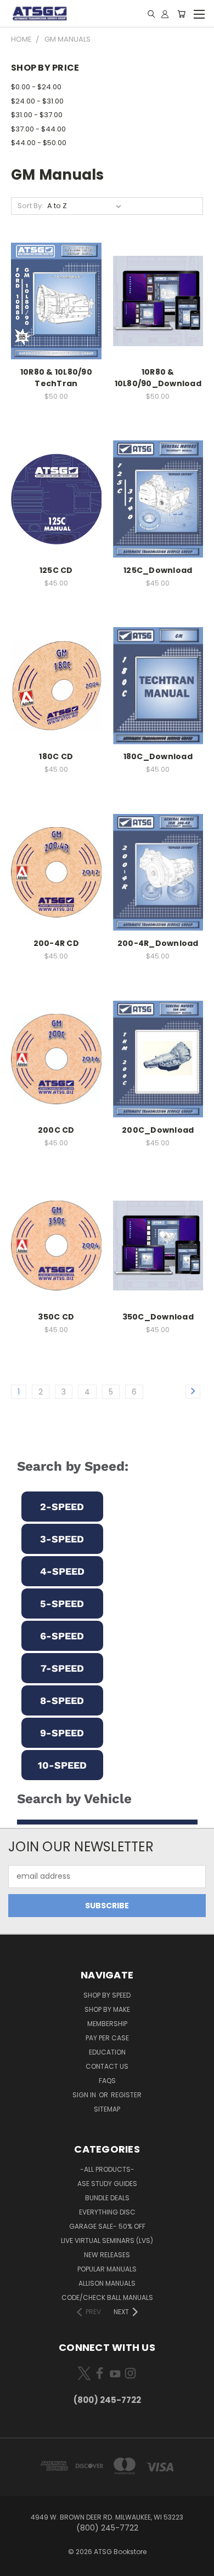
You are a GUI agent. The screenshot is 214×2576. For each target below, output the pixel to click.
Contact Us (107, 2066)
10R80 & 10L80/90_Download (158, 378)
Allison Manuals (107, 2283)
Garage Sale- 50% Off (107, 2226)
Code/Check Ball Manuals (107, 2297)
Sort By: (30, 206)
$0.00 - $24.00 (36, 87)
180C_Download (158, 756)
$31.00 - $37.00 (37, 115)
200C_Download (158, 1130)
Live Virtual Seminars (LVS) (107, 2241)
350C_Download (158, 1317)
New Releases (107, 2255)
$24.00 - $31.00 (37, 101)
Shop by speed (107, 1995)
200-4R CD (56, 943)
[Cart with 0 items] (181, 14)
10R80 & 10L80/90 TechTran (56, 378)
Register (126, 2095)
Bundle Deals (107, 2198)
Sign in (85, 2095)
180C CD (56, 756)
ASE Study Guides (107, 2184)
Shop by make (107, 2009)
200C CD (56, 1130)
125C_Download (158, 570)
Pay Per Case (107, 2038)
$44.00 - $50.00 (39, 143)
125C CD (56, 570)
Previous (17, 2565)
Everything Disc (107, 2212)
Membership (107, 2024)
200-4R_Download (158, 943)
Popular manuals (107, 2269)
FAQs (107, 2081)
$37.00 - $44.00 (38, 129)
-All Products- (107, 2169)
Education (107, 2052)
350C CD (56, 1317)
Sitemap (107, 2109)
